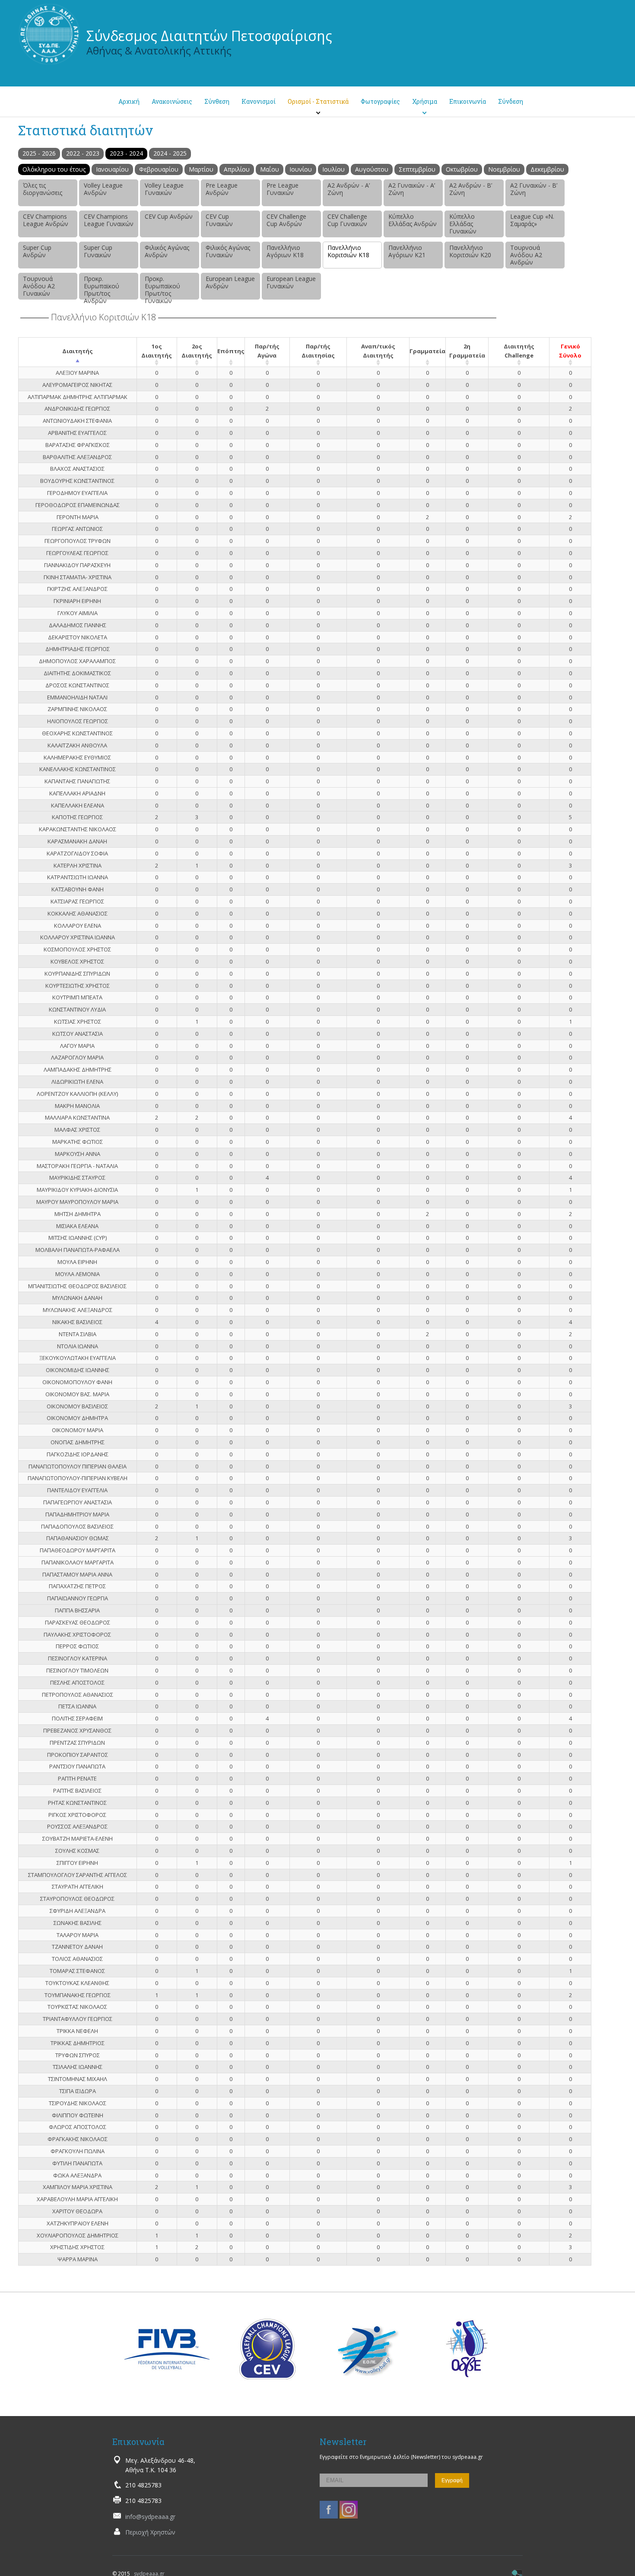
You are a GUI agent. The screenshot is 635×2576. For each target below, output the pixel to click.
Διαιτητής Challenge (519, 351)
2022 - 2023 (83, 153)
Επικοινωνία (468, 101)
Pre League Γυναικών (283, 189)
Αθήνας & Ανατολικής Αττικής (159, 50)
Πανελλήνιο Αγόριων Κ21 (407, 251)
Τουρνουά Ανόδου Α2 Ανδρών (526, 255)
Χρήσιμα (425, 101)
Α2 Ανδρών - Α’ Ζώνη (349, 189)
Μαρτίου (201, 169)
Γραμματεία (427, 351)
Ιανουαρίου (112, 169)
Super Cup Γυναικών (98, 251)
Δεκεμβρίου (547, 169)
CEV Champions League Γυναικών (109, 220)
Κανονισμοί (259, 101)
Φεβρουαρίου (159, 169)
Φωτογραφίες (380, 101)
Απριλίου (237, 169)
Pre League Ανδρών (222, 189)
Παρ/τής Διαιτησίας (318, 351)
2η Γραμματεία (467, 351)
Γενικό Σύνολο (570, 351)
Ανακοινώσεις (172, 101)
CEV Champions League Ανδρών (46, 220)
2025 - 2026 (39, 153)
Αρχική (129, 101)
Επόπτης (231, 351)
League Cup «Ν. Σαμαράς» (532, 220)
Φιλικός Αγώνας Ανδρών (167, 251)
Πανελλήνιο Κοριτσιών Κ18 (348, 251)
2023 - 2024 (126, 153)
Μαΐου (270, 169)
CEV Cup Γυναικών (219, 220)
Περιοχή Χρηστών (150, 2532)
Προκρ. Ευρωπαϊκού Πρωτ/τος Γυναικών (162, 287)
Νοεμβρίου (504, 169)
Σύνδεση (511, 101)
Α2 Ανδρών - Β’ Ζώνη (471, 189)
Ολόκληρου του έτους (54, 169)
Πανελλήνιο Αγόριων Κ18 (285, 251)
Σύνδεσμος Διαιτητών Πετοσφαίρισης (209, 36)
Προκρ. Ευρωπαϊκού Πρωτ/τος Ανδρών (102, 287)
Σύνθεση (217, 101)
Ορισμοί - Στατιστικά (318, 101)
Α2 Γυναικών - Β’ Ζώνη (534, 189)
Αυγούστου (372, 169)
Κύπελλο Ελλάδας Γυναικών (463, 224)
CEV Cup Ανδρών (169, 216)
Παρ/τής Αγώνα (267, 351)
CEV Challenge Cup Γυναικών (347, 220)
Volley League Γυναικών (164, 189)
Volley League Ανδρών (103, 189)
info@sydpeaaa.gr (150, 2517)
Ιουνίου (301, 169)
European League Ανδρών (230, 282)
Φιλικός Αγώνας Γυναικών (228, 251)
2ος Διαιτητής (197, 351)
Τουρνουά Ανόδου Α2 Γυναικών (39, 286)
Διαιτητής (78, 351)
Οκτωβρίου (462, 169)
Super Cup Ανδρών (37, 251)
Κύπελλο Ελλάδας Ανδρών (413, 220)
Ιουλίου (333, 169)
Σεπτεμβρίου (417, 169)
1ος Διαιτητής (157, 351)
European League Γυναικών (291, 282)
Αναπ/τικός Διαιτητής (378, 351)
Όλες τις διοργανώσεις (43, 189)
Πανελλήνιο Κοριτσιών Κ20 (470, 251)
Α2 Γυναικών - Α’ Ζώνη (412, 189)
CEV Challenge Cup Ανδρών (286, 220)
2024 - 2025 (170, 153)
